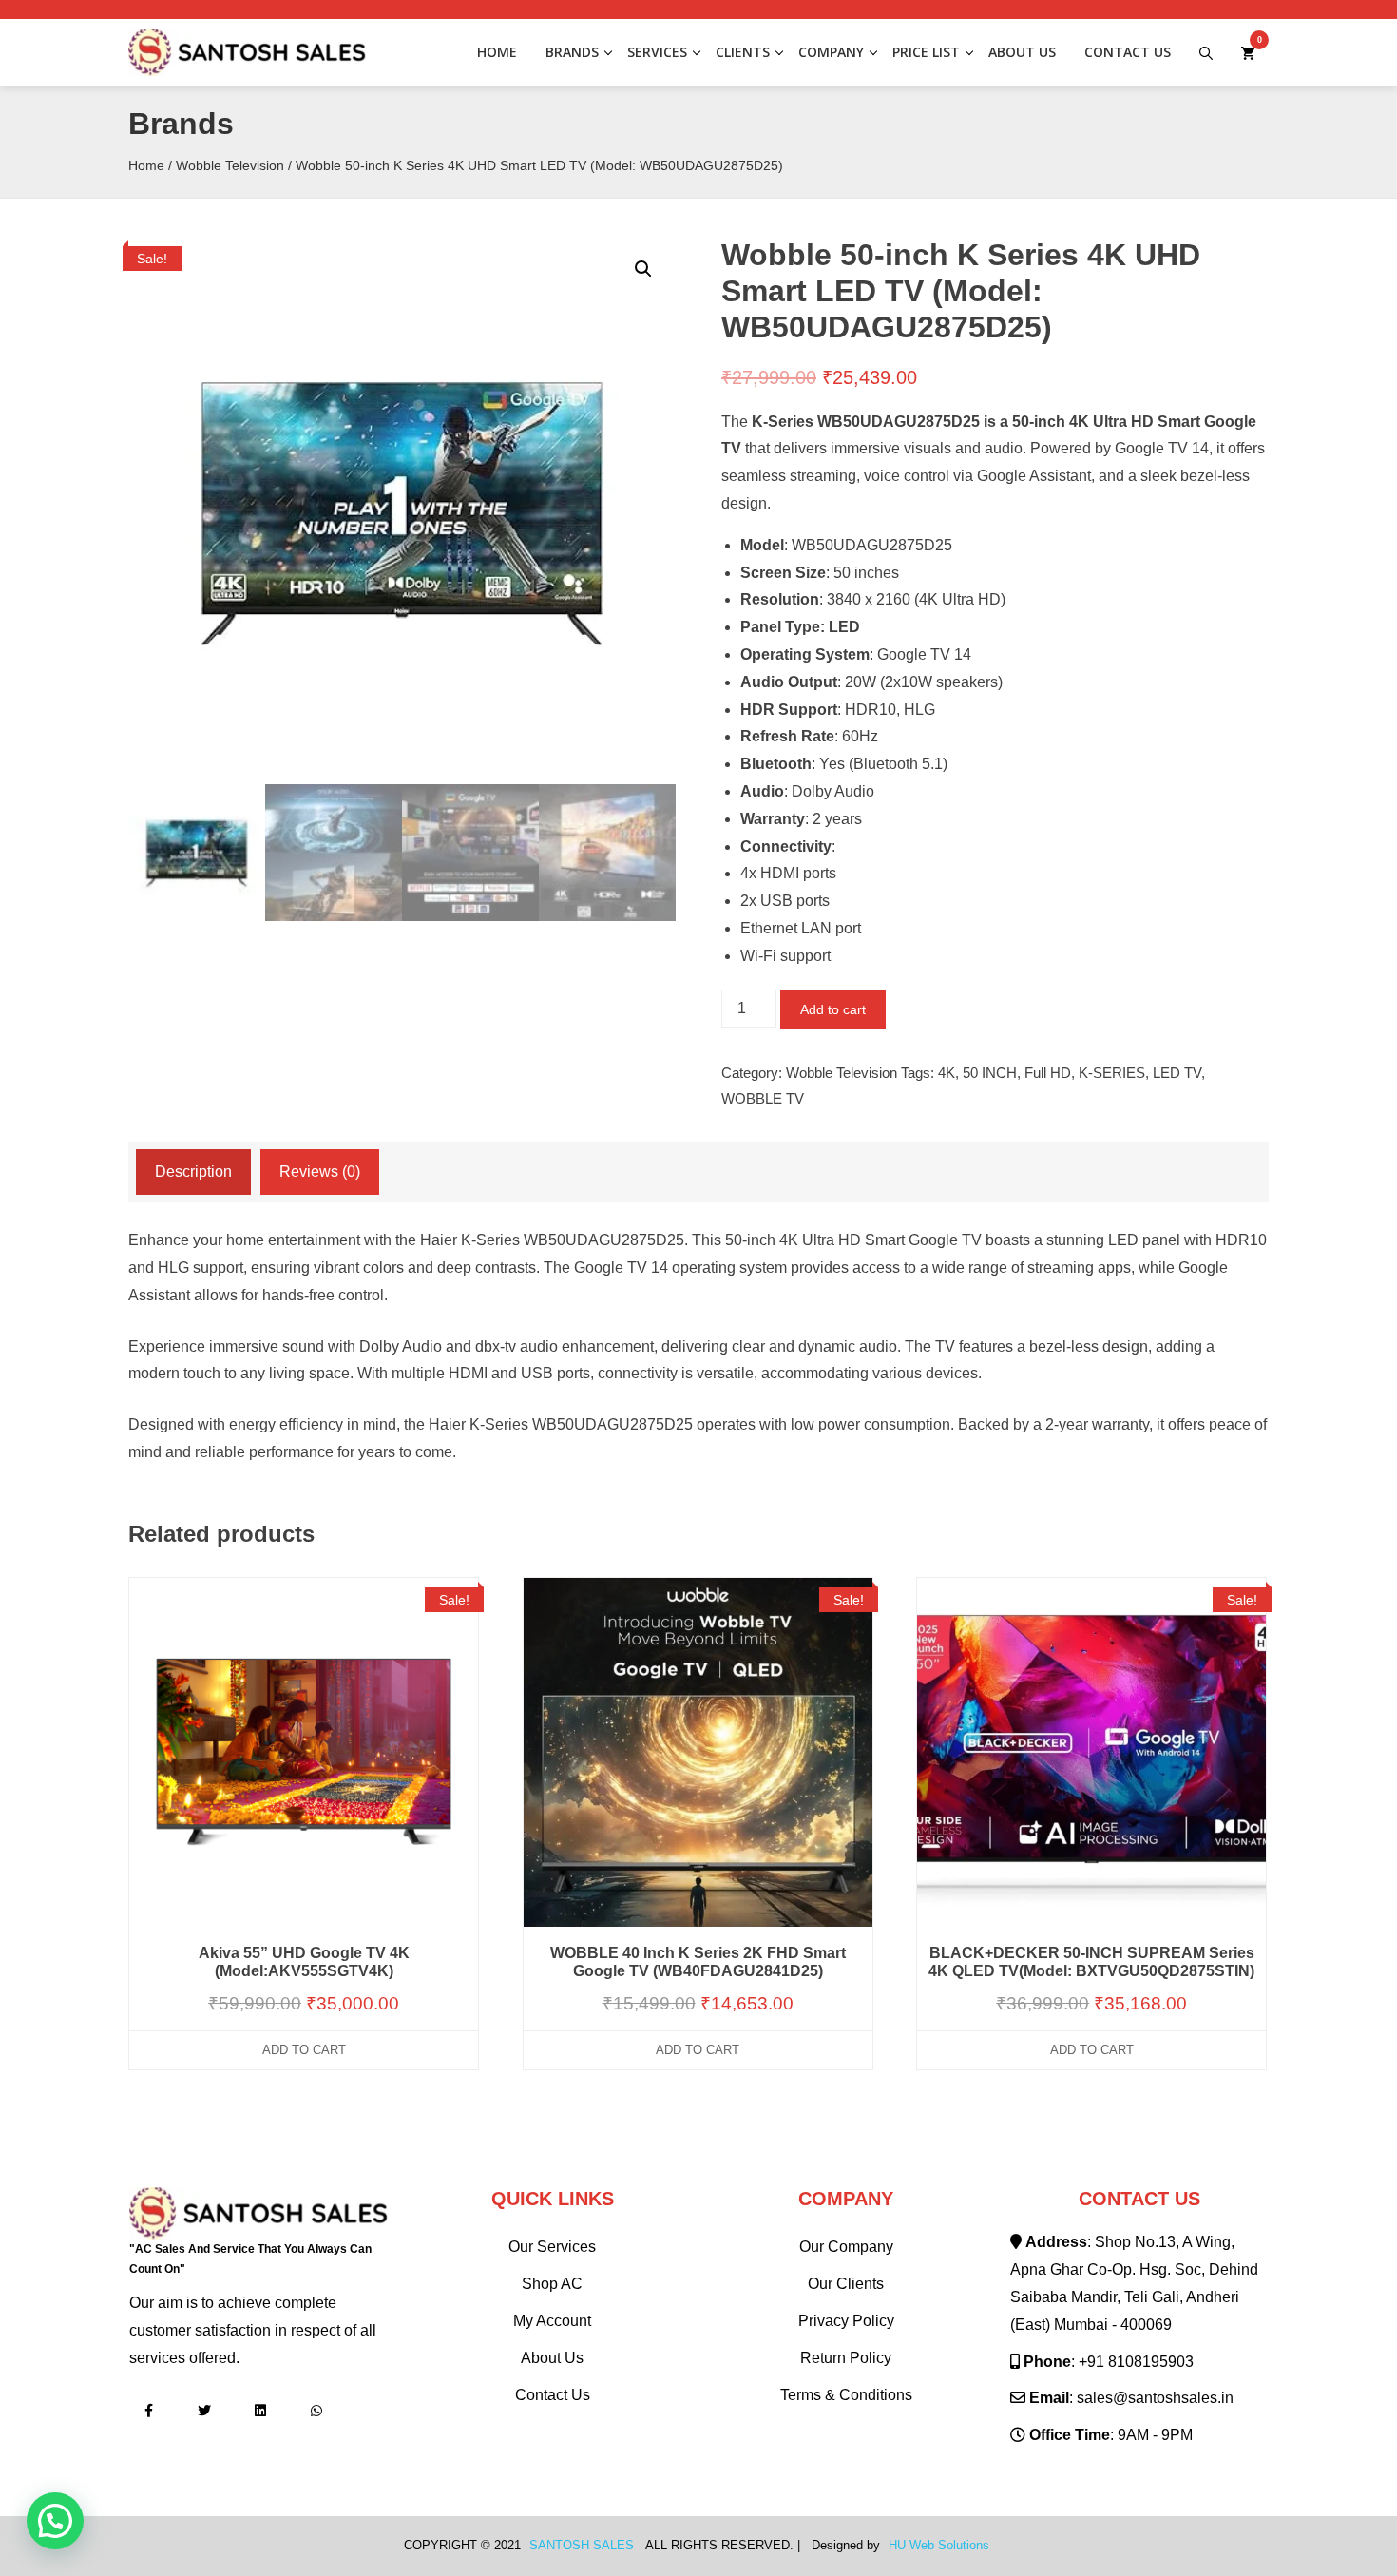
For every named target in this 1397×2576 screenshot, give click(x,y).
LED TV (1177, 1073)
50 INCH (990, 1073)
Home (497, 52)
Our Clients (846, 2284)
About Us (1022, 52)
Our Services (552, 2247)
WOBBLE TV (763, 1098)
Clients (743, 52)
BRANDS (572, 52)
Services (657, 52)
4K (947, 1073)
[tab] (193, 1173)
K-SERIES (1112, 1073)
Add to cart (833, 1009)
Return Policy (846, 2358)
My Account (552, 2321)
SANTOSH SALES (582, 2546)
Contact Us (1128, 52)
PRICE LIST (926, 52)
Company (831, 52)
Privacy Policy (846, 2321)
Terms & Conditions (846, 2395)
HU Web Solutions (939, 2546)
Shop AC (552, 2284)
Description (193, 1172)
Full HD (1048, 1073)
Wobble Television (230, 165)
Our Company (846, 2247)
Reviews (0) (320, 1172)
